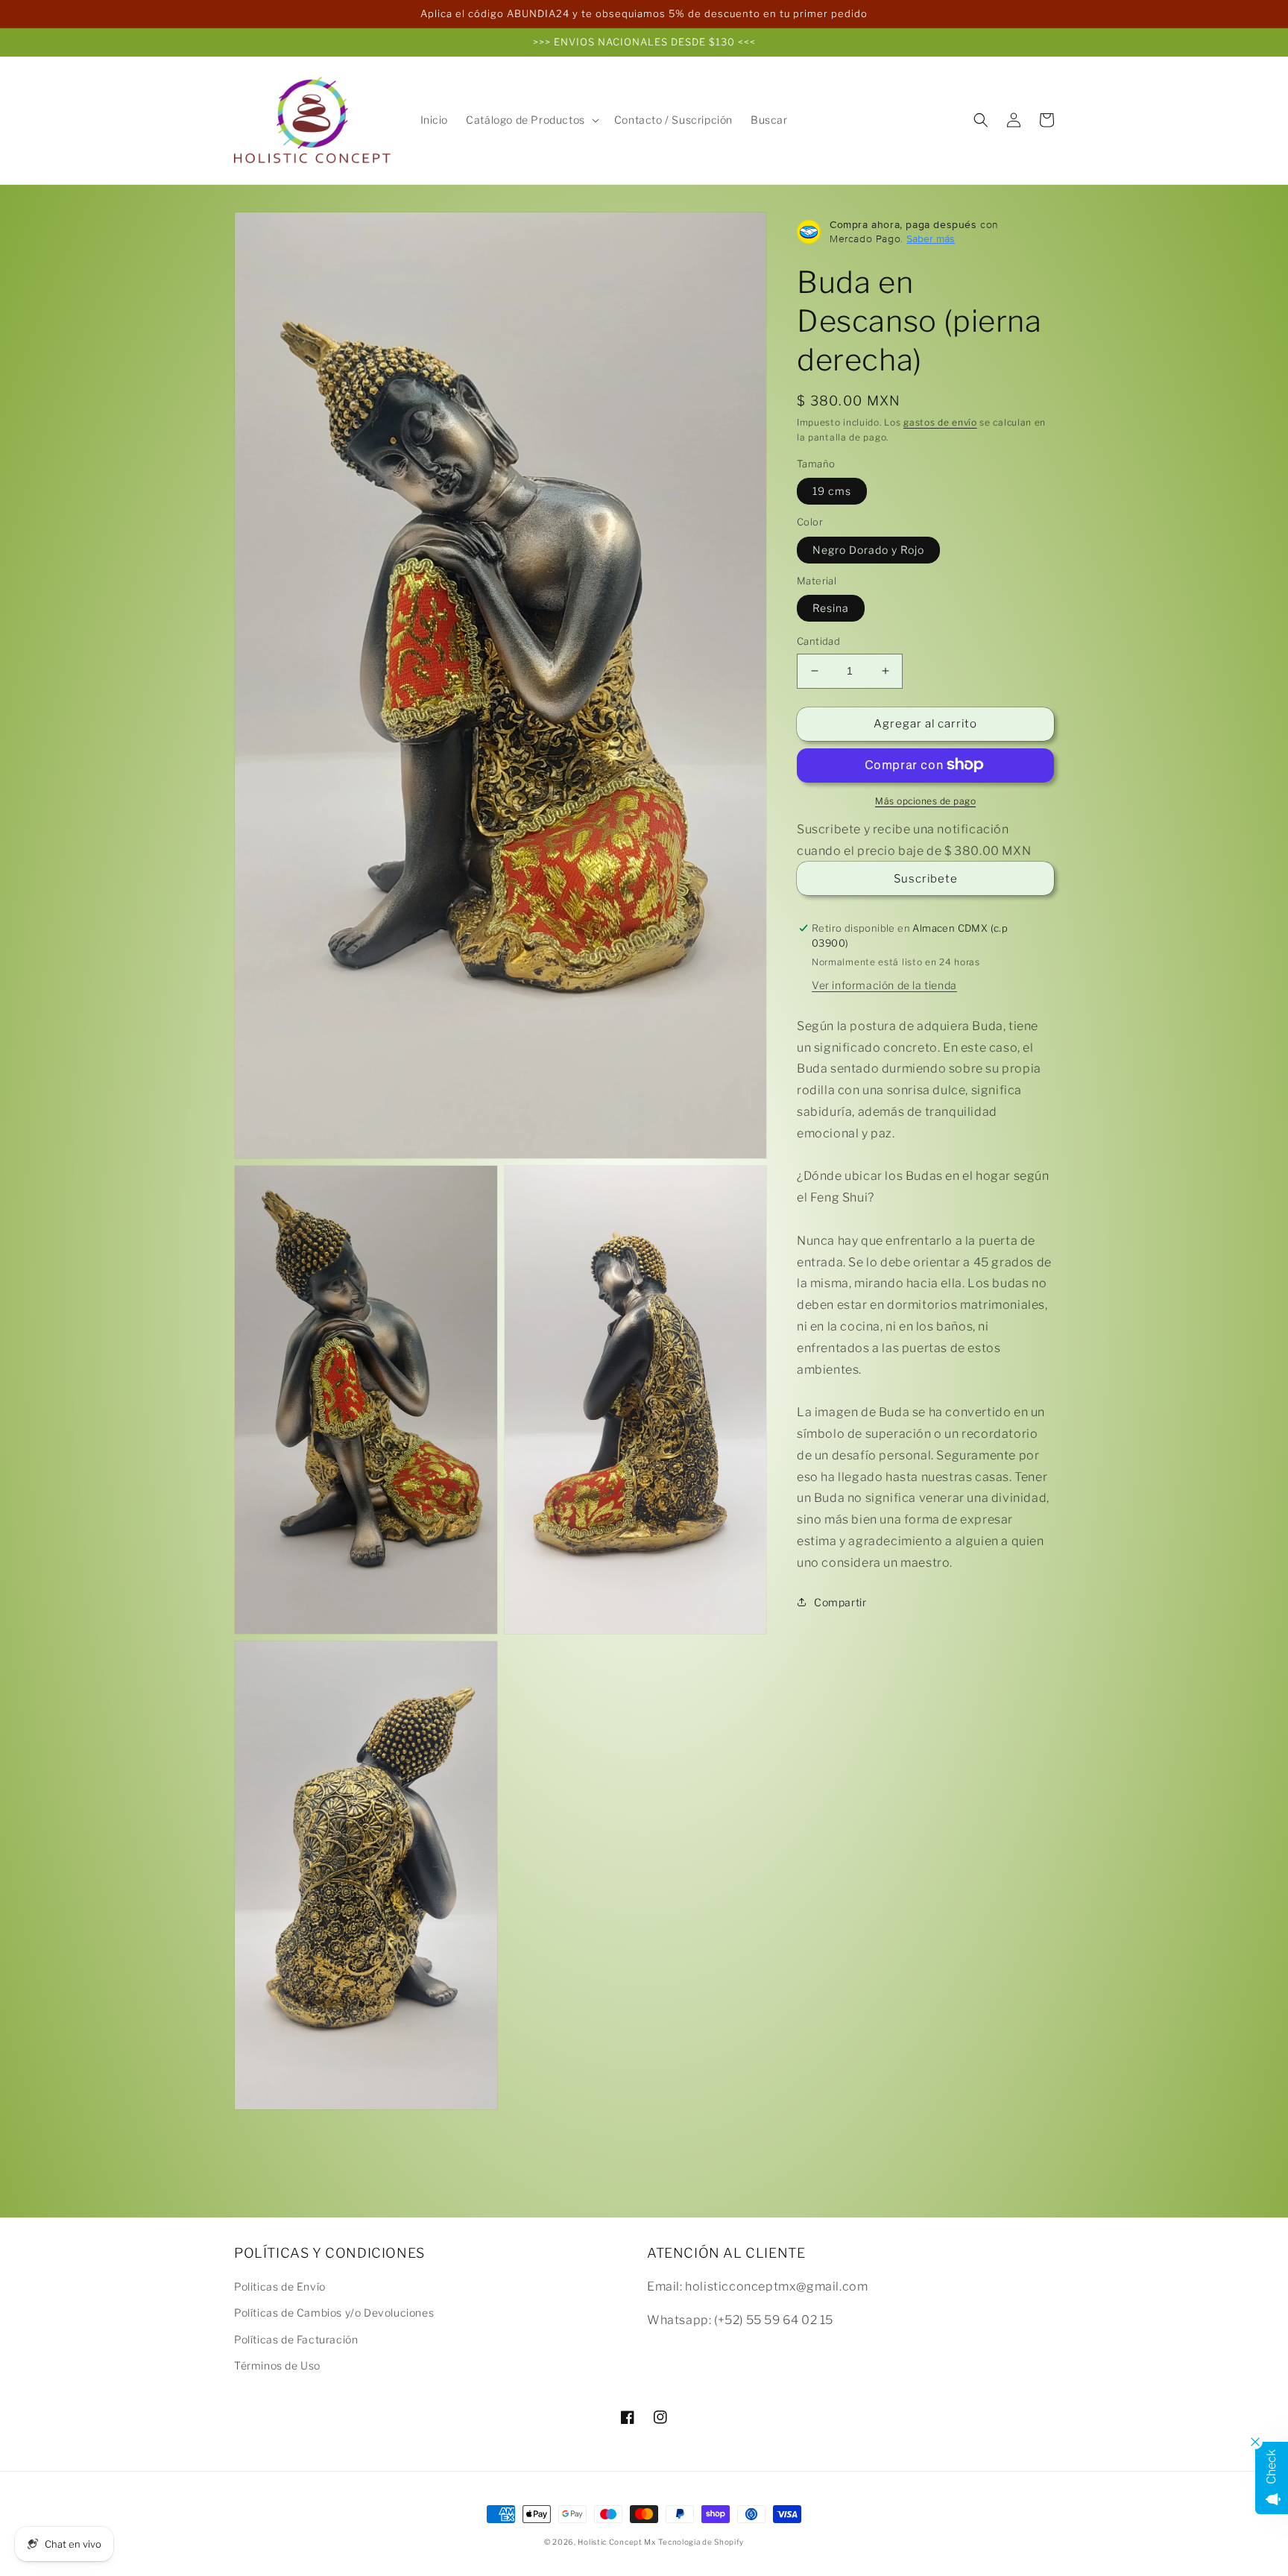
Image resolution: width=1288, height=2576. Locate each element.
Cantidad (818, 641)
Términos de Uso (277, 2365)
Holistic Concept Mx (616, 2542)
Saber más (931, 239)
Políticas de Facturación (296, 2339)
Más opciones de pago (925, 800)
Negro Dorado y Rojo (868, 549)
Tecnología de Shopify (701, 2542)
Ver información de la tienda (884, 984)
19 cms (832, 491)
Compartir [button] (840, 1601)
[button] (531, 120)
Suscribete (926, 879)
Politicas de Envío (280, 2286)
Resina (831, 608)
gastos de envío (940, 422)
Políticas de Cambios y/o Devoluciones (334, 2313)
